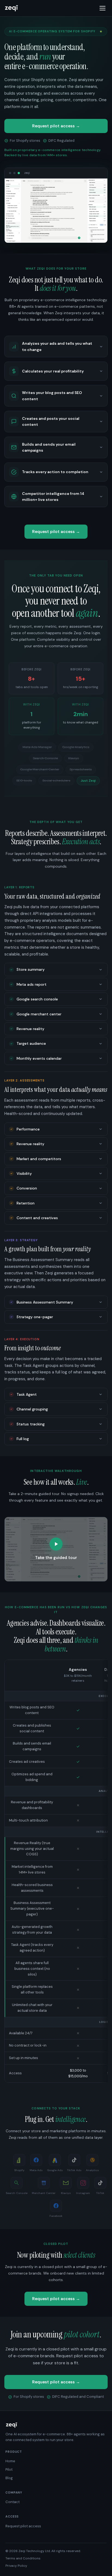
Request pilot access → (56, 126)
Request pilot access (23, 2526)
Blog (9, 2478)
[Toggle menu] (102, 8)
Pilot (9, 2469)
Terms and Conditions (23, 2558)
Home (10, 2461)
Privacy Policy (16, 2566)
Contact (13, 2502)
